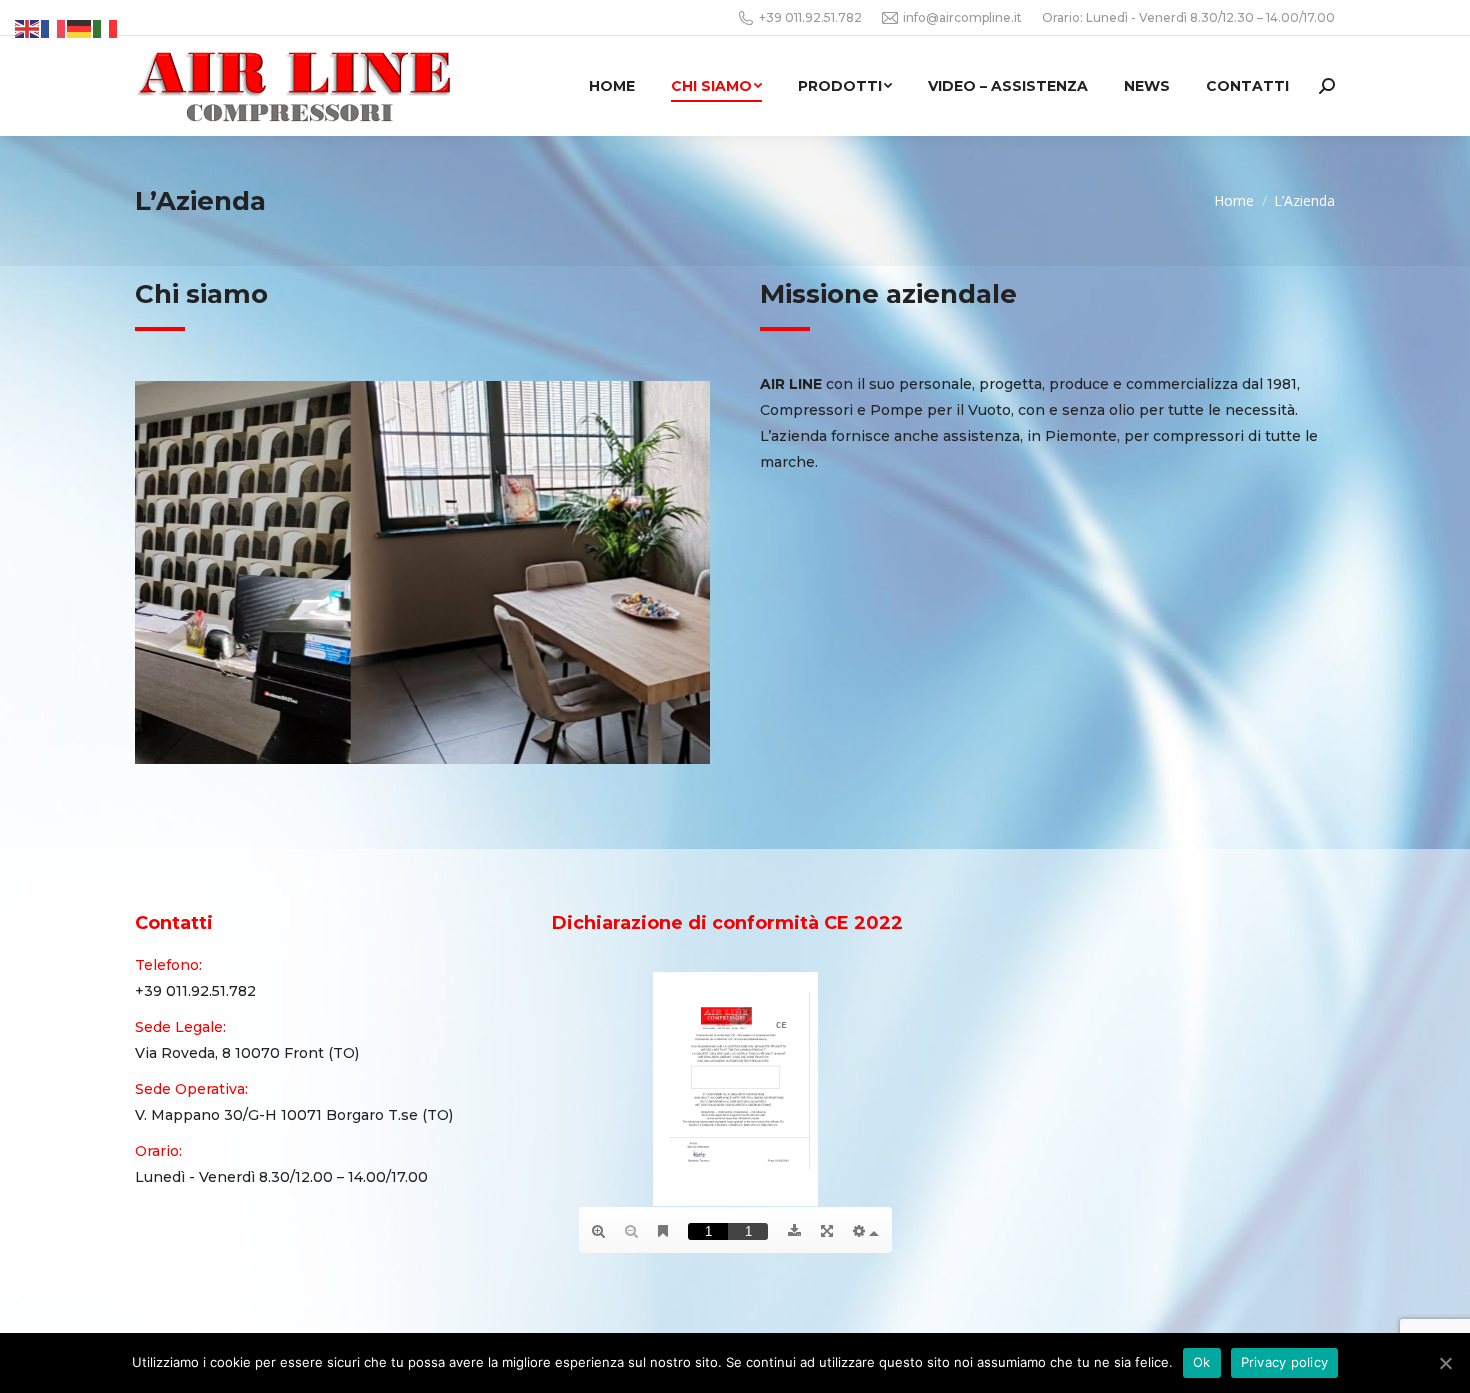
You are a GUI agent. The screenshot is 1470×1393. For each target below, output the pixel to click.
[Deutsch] (80, 28)
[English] (28, 28)
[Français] (54, 28)
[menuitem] (612, 86)
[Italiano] (106, 28)
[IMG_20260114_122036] (421, 572)
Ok (1202, 1362)
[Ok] (1445, 1363)
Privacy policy (1285, 1362)
